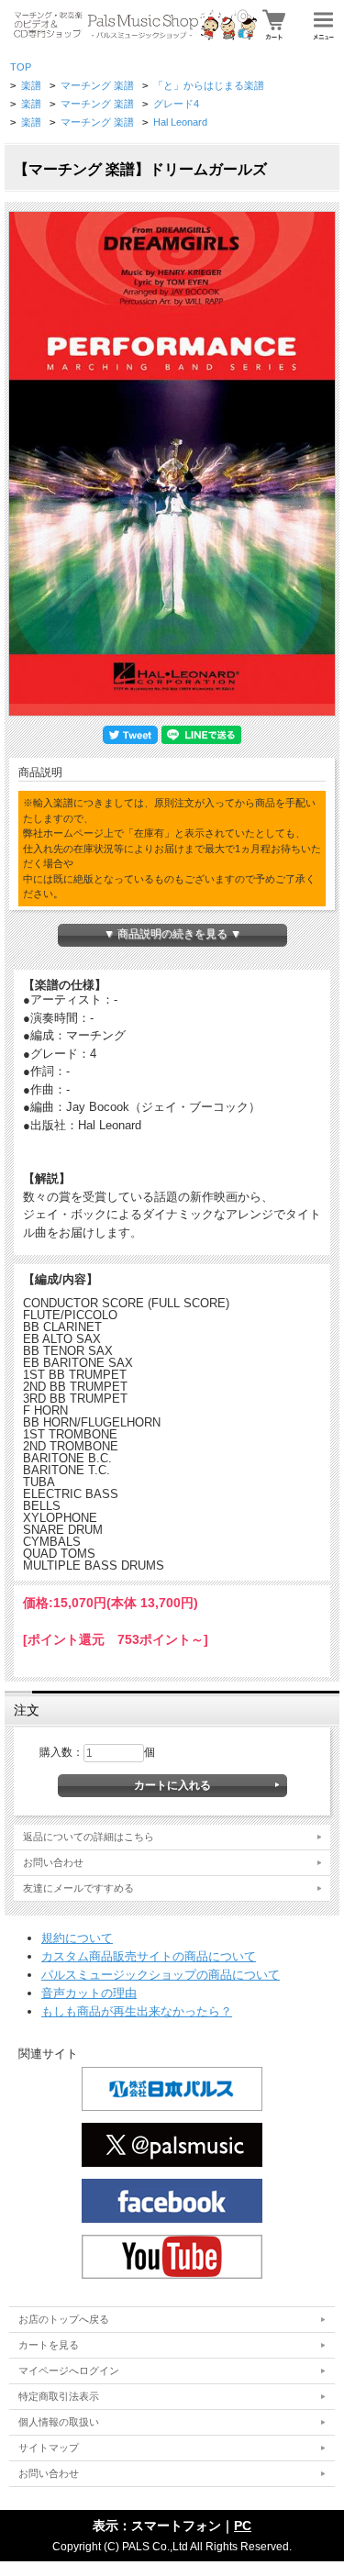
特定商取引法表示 (59, 2396)
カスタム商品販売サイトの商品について (149, 1956)
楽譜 (31, 85)
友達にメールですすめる (78, 1888)
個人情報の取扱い (59, 2422)
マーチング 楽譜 (97, 85)
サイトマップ (49, 2448)
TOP (21, 67)
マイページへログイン (69, 2371)
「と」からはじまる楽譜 (209, 85)
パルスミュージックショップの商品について (161, 1975)
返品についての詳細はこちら (89, 1837)
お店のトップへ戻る (64, 2319)
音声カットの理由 (89, 1993)
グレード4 (176, 104)
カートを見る (49, 2345)
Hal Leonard (180, 122)
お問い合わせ (53, 1862)
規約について (77, 1938)
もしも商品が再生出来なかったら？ (137, 2011)
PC (243, 2526)
